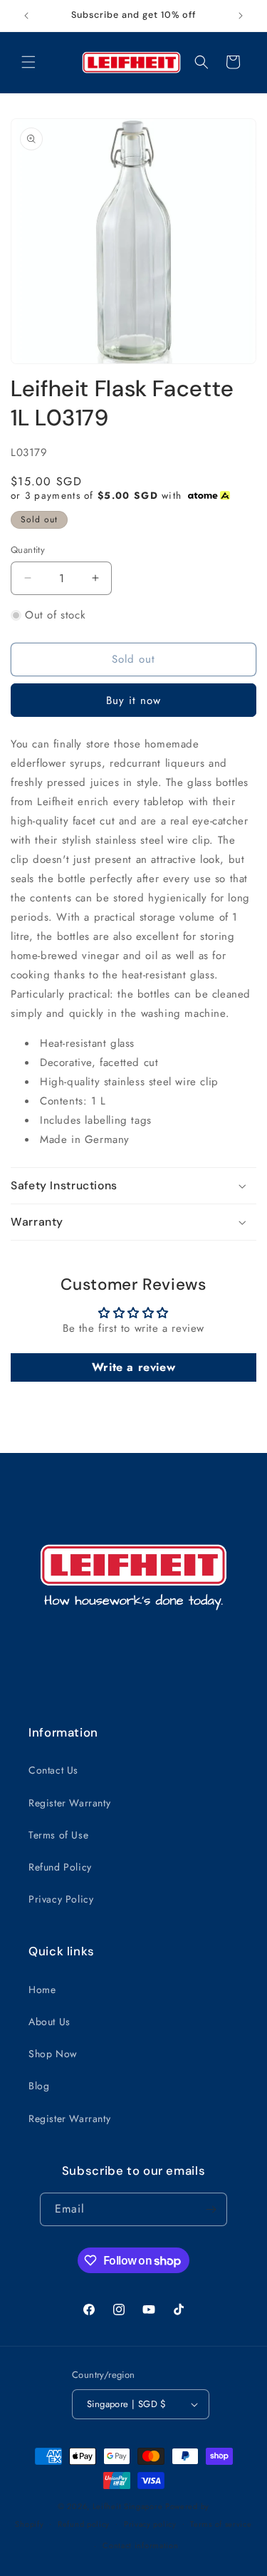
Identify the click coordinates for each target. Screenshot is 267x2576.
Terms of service (221, 2524)
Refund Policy (60, 1867)
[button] (28, 62)
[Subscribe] (211, 2209)
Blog (39, 2086)
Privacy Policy (61, 1899)
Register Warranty (69, 1803)
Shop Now (53, 2054)
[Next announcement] (241, 16)
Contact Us (53, 1770)
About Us (49, 2022)
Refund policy (84, 2524)
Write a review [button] (133, 1367)
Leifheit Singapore (128, 2506)
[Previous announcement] (26, 16)
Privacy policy (150, 2524)
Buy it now (133, 700)
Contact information (140, 2545)
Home (42, 1990)
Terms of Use (58, 1835)
